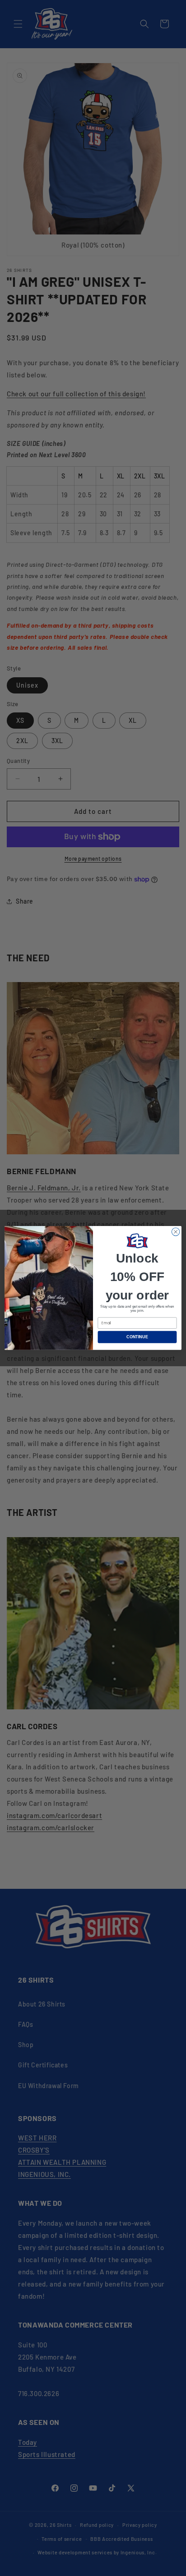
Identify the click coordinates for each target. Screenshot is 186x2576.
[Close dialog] (176, 1232)
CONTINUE (137, 1337)
